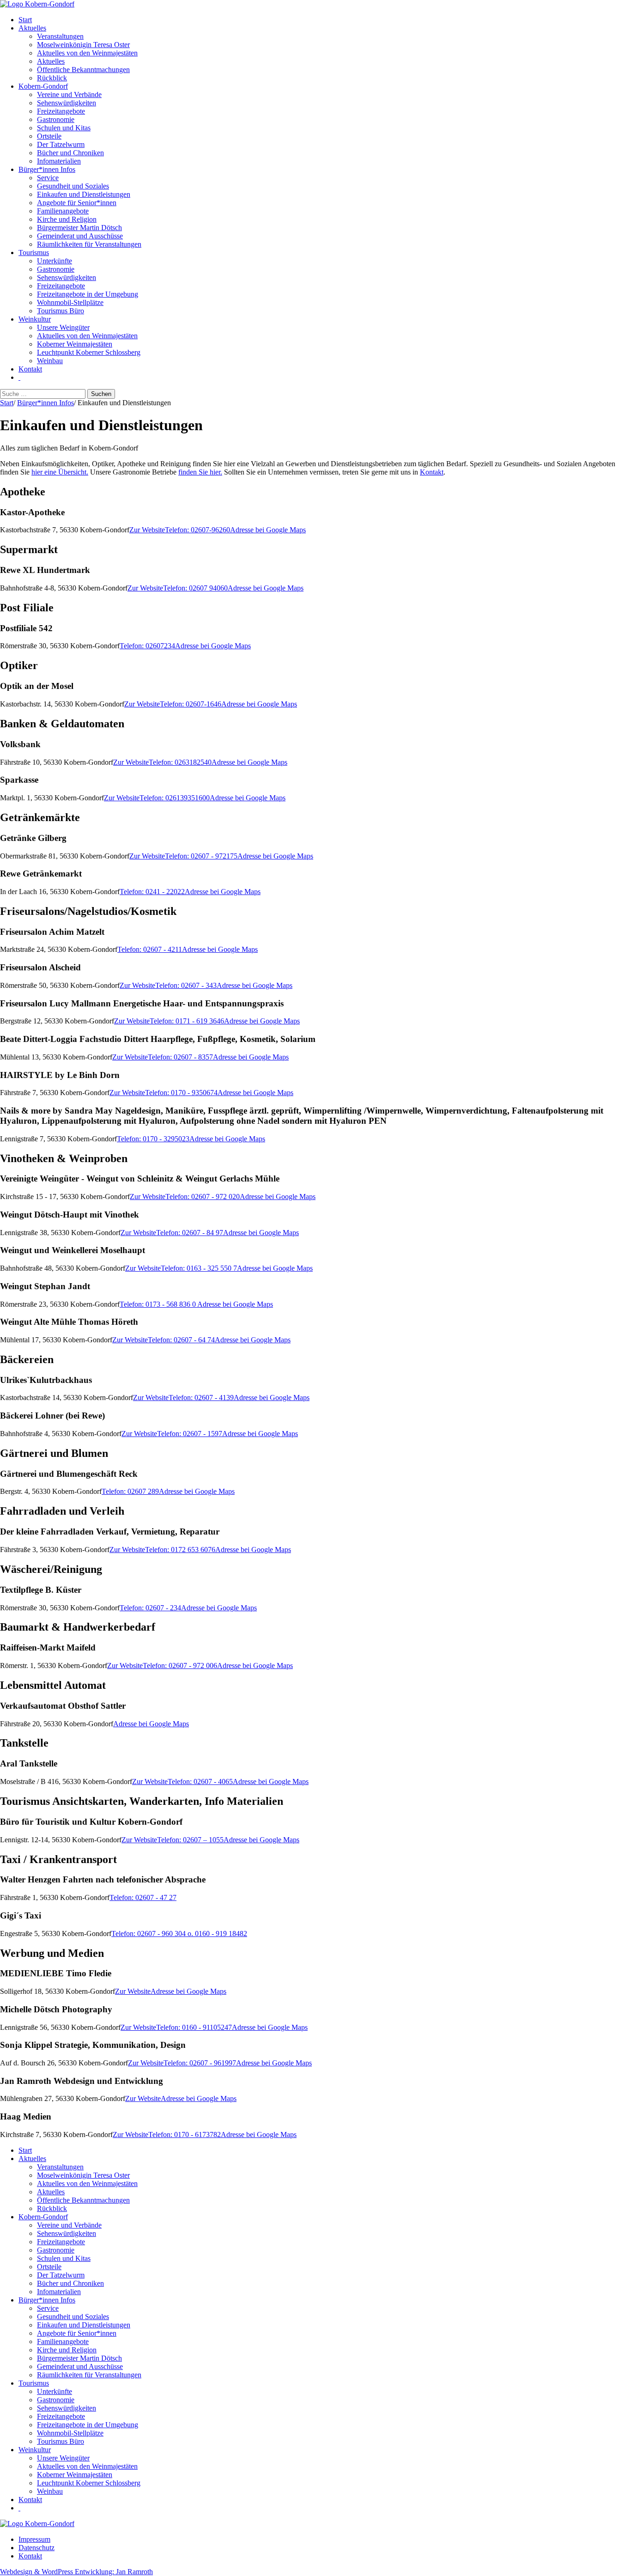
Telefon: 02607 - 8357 (180, 1057)
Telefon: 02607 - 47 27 (143, 1897)
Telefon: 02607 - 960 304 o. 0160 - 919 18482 (179, 1934)
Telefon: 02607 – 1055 (190, 1840)
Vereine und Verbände (69, 94)
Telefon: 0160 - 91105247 (194, 2027)
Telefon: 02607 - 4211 (150, 949)
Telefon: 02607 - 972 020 (203, 1197)
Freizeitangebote (61, 111)
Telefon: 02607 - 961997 (200, 2063)
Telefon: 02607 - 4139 (201, 1398)
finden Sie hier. (200, 472)
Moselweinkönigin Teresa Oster (83, 45)
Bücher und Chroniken (70, 153)
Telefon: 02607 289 (130, 1491)
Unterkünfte (55, 261)
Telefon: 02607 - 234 (150, 1608)
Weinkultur (35, 319)
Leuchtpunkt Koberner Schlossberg (89, 352)
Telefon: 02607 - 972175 (201, 856)
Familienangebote (63, 211)
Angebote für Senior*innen (77, 203)
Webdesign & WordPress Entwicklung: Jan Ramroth (76, 2572)
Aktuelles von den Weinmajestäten (87, 53)
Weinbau (50, 361)
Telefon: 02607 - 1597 (190, 1434)
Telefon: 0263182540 (180, 762)
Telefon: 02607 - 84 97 (190, 1233)
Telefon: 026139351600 (175, 798)
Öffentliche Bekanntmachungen (83, 70)
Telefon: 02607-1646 (191, 704)
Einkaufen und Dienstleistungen (84, 194)
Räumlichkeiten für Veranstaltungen (89, 244)
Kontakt (30, 369)
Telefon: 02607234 (147, 646)
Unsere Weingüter (63, 327)
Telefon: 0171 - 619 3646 (187, 1021)
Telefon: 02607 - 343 (186, 985)
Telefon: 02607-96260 (197, 530)
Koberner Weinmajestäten (75, 344)
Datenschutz (36, 2548)
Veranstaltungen (60, 36)
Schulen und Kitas (64, 128)
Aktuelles (32, 28)
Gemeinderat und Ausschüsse (80, 236)
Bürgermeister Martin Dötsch (79, 228)
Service (48, 178)
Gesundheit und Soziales (73, 186)
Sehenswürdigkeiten (67, 103)
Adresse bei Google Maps (268, 530)
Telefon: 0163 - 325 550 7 (199, 1268)
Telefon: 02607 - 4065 (200, 1781)
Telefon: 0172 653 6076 (180, 1550)
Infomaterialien (59, 161)
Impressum (34, 2539)
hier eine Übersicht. (60, 472)
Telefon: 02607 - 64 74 (181, 1340)
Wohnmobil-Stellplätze (70, 302)
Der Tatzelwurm (61, 144)
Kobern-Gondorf (43, 86)
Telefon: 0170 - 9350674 (181, 1093)
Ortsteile (49, 136)
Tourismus (34, 253)
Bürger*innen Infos (47, 169)
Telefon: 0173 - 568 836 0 (158, 1304)
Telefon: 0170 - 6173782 (185, 2134)
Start (25, 20)
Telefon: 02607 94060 (195, 588)
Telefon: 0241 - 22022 (152, 892)
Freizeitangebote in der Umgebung (88, 294)
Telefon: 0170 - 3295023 (153, 1139)
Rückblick (52, 78)
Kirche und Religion (67, 219)
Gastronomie (56, 119)
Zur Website (147, 530)
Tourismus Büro (61, 311)
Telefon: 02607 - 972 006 (180, 1666)
